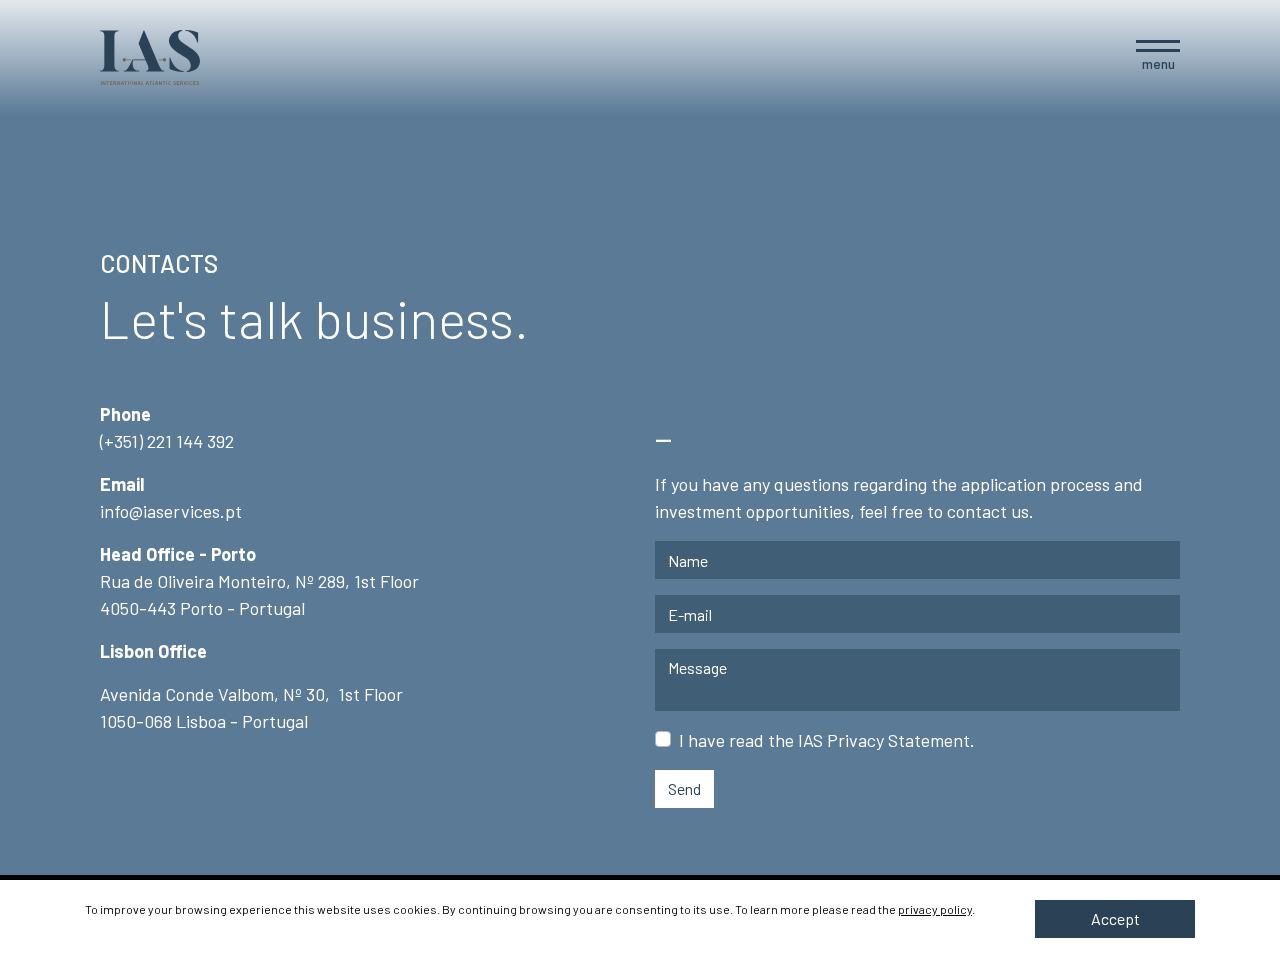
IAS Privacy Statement (884, 740)
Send (684, 788)
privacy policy (935, 909)
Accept (1115, 918)
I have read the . (827, 740)
